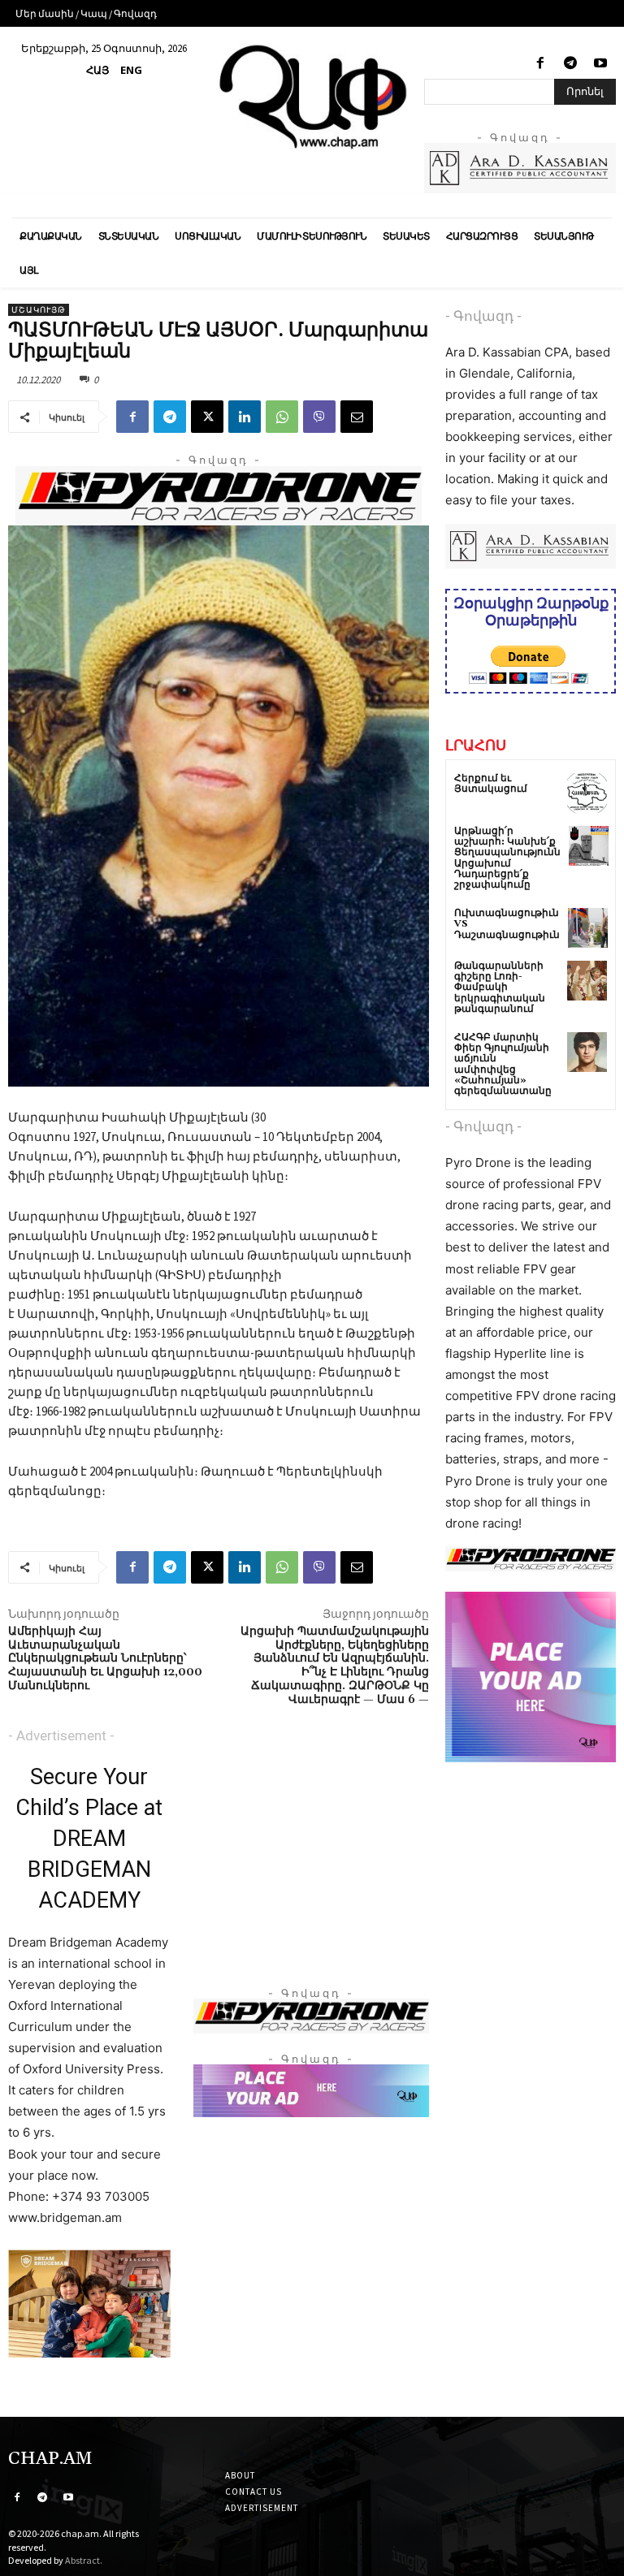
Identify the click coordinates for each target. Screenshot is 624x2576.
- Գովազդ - (483, 316)
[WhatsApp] (282, 417)
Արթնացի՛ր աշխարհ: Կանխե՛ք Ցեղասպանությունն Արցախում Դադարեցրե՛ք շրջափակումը (507, 858)
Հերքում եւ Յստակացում (491, 784)
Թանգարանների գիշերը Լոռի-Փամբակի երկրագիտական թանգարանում (500, 988)
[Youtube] (601, 64)
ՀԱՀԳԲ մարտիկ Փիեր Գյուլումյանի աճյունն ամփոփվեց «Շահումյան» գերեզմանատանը (503, 1064)
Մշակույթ (39, 310)
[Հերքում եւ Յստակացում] (587, 793)
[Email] (357, 417)
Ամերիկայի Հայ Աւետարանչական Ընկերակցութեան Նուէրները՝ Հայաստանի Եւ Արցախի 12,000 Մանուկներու (105, 1659)
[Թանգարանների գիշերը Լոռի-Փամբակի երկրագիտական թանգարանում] (587, 981)
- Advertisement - (61, 1735)
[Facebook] (540, 64)
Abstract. (84, 2560)
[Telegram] (571, 64)
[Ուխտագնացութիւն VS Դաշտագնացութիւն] (588, 928)
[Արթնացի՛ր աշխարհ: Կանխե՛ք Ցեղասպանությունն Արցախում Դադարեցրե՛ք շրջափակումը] (589, 846)
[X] (207, 417)
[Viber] (319, 417)
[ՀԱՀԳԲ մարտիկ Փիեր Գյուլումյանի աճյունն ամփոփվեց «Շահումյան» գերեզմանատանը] (587, 1052)
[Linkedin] (245, 417)
